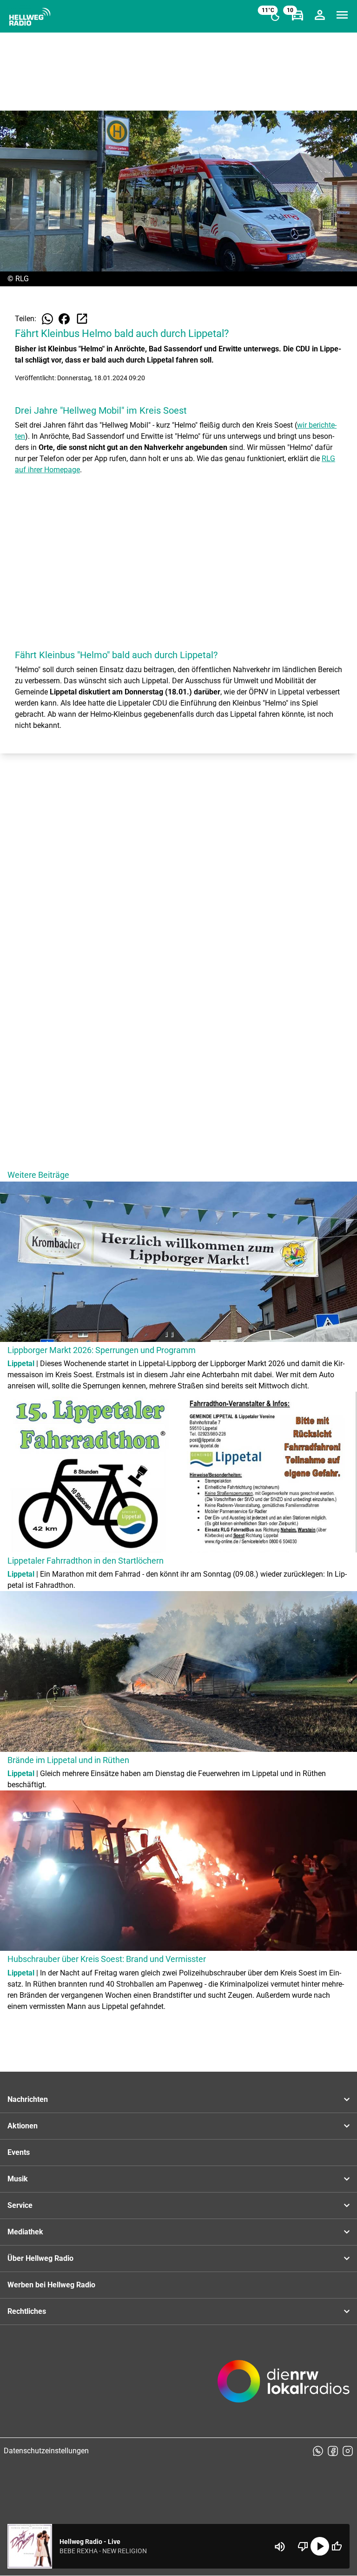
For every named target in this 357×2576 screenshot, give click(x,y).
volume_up (280, 2547)
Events (19, 2152)
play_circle (320, 2546)
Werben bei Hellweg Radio (51, 2285)
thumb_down (303, 2546)
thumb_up (337, 2546)
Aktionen (23, 2126)
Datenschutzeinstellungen (46, 2451)
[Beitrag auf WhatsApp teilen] (47, 319)
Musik (18, 2179)
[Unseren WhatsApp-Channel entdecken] (318, 2451)
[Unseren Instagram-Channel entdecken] (348, 2451)
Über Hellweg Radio (40, 2258)
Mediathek (25, 2232)
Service (20, 2205)
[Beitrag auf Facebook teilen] (64, 319)
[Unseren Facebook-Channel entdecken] (333, 2451)
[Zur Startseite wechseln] (30, 17)
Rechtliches (27, 2311)
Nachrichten (28, 2099)
